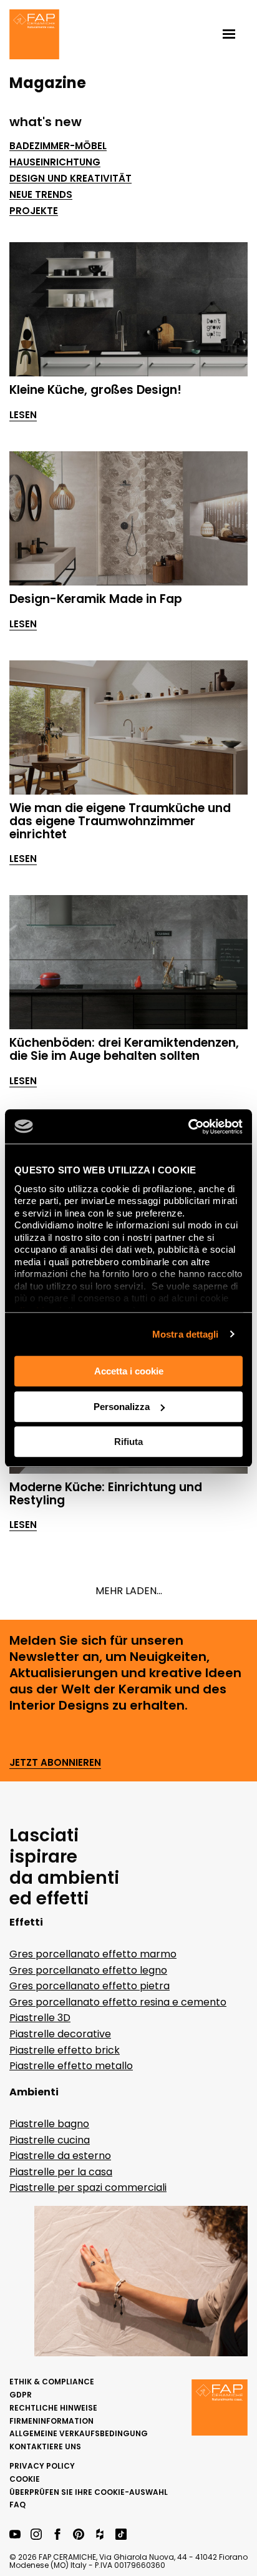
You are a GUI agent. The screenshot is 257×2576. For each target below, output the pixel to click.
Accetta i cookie (129, 1371)
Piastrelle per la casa (61, 2172)
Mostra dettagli (186, 1334)
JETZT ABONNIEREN (55, 1763)
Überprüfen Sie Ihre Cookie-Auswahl (89, 2492)
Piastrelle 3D (40, 2018)
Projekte (34, 211)
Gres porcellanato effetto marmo (93, 1954)
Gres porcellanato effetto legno (88, 1970)
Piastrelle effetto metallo (71, 2066)
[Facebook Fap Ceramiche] (57, 2535)
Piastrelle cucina (50, 2140)
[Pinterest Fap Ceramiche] (79, 2535)
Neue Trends (41, 195)
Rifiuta (128, 1442)
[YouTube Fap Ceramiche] (15, 2535)
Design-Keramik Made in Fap (96, 599)
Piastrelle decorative (60, 2034)
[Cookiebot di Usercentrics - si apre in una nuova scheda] (188, 1127)
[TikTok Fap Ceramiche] (121, 2535)
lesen (23, 415)
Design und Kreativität (70, 179)
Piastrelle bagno (49, 2124)
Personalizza (122, 1407)
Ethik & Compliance (52, 2382)
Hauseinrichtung (55, 162)
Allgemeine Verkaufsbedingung (79, 2433)
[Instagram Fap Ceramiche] (36, 2535)
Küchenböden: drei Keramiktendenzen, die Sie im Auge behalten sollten (124, 1049)
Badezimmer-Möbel (58, 146)
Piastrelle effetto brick (65, 2050)
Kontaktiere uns (45, 2446)
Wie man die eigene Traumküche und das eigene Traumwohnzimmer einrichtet (120, 821)
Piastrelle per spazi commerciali (88, 2187)
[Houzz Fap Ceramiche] (100, 2535)
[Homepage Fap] (34, 36)
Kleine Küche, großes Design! (95, 390)
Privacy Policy (42, 2466)
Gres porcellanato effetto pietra (90, 1986)
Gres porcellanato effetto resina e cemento (118, 2002)
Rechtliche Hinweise (53, 2408)
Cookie (25, 2479)
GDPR (21, 2395)
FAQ (17, 2505)
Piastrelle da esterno (60, 2156)
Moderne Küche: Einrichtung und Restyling (106, 1494)
